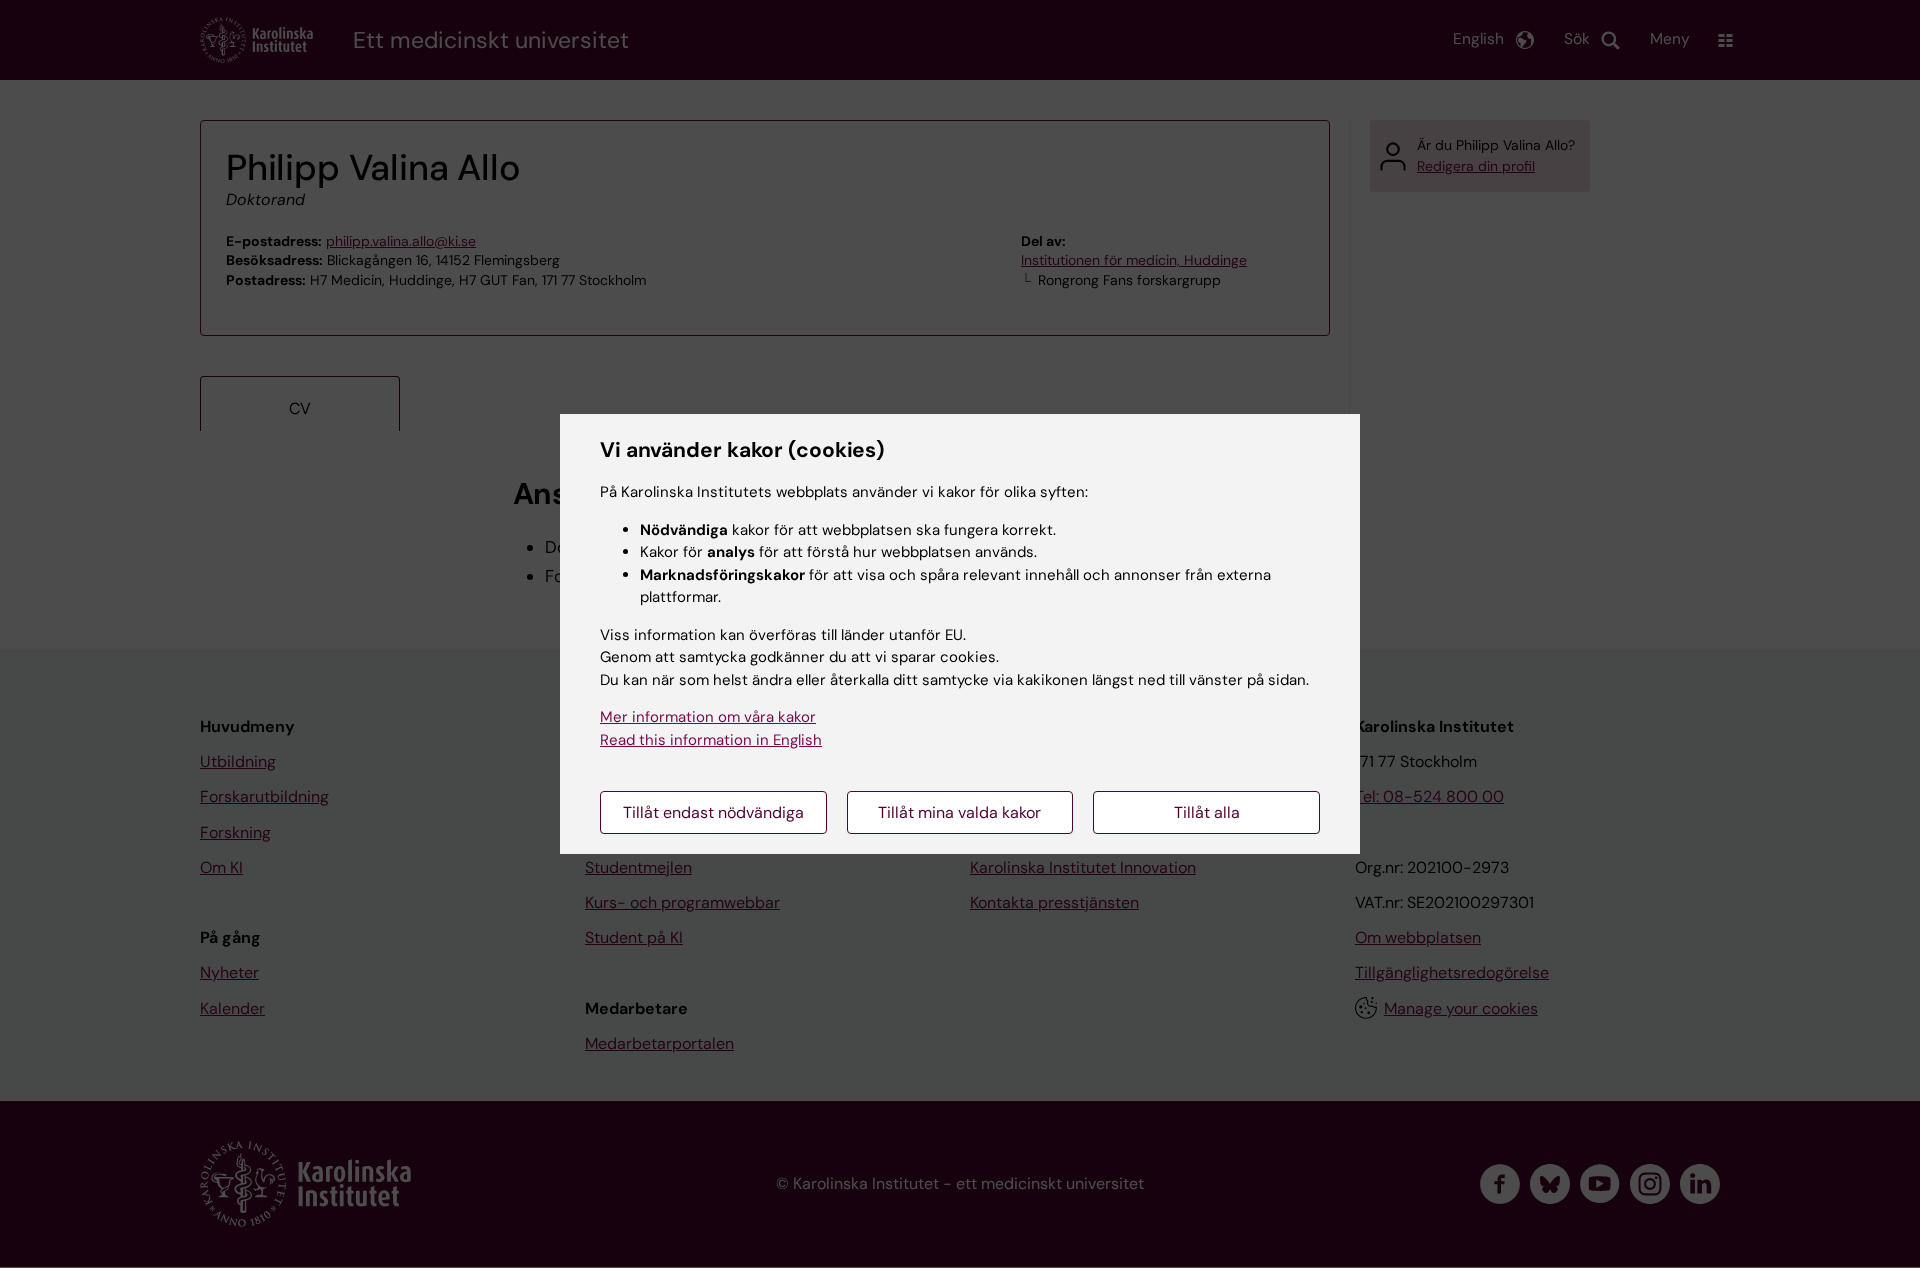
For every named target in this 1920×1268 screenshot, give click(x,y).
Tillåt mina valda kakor (959, 812)
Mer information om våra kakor (708, 717)
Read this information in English (711, 740)
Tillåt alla (1207, 812)
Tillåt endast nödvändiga (713, 812)
